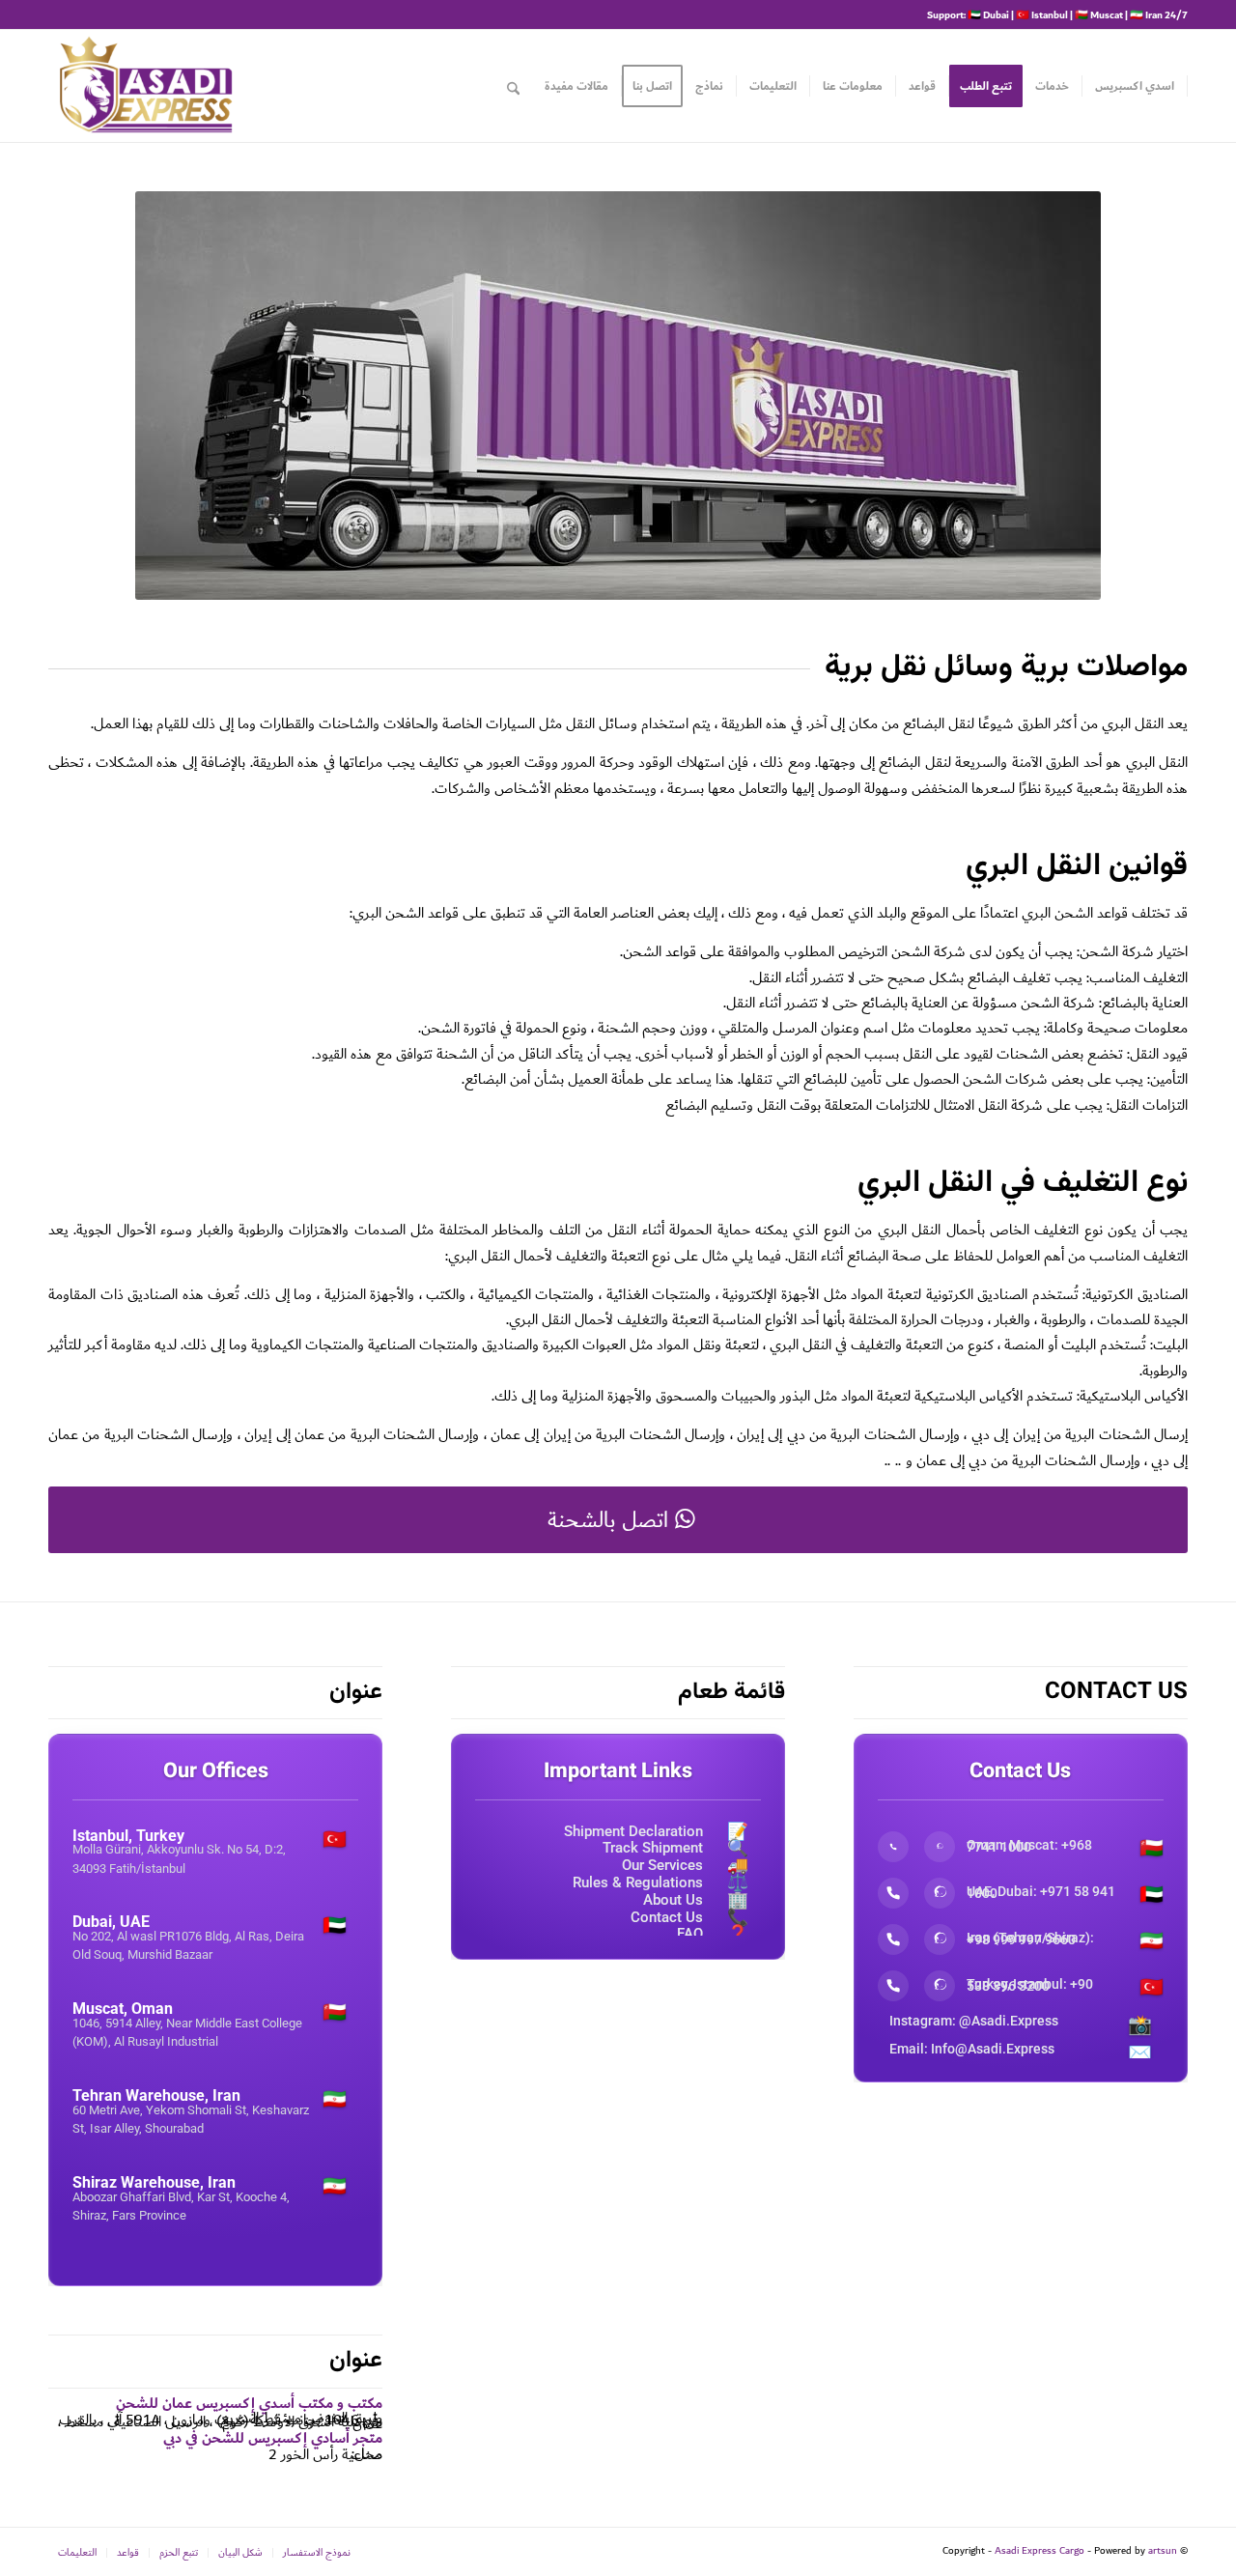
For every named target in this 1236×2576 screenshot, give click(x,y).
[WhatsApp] (940, 1847)
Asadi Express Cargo (1039, 2551)
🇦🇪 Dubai (988, 14)
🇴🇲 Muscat (1099, 14)
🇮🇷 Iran (1146, 14)
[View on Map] (215, 1898)
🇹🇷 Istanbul (1042, 14)
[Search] (513, 86)
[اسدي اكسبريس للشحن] (145, 86)
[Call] (893, 1847)
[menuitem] (1135, 86)
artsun (1163, 2551)
